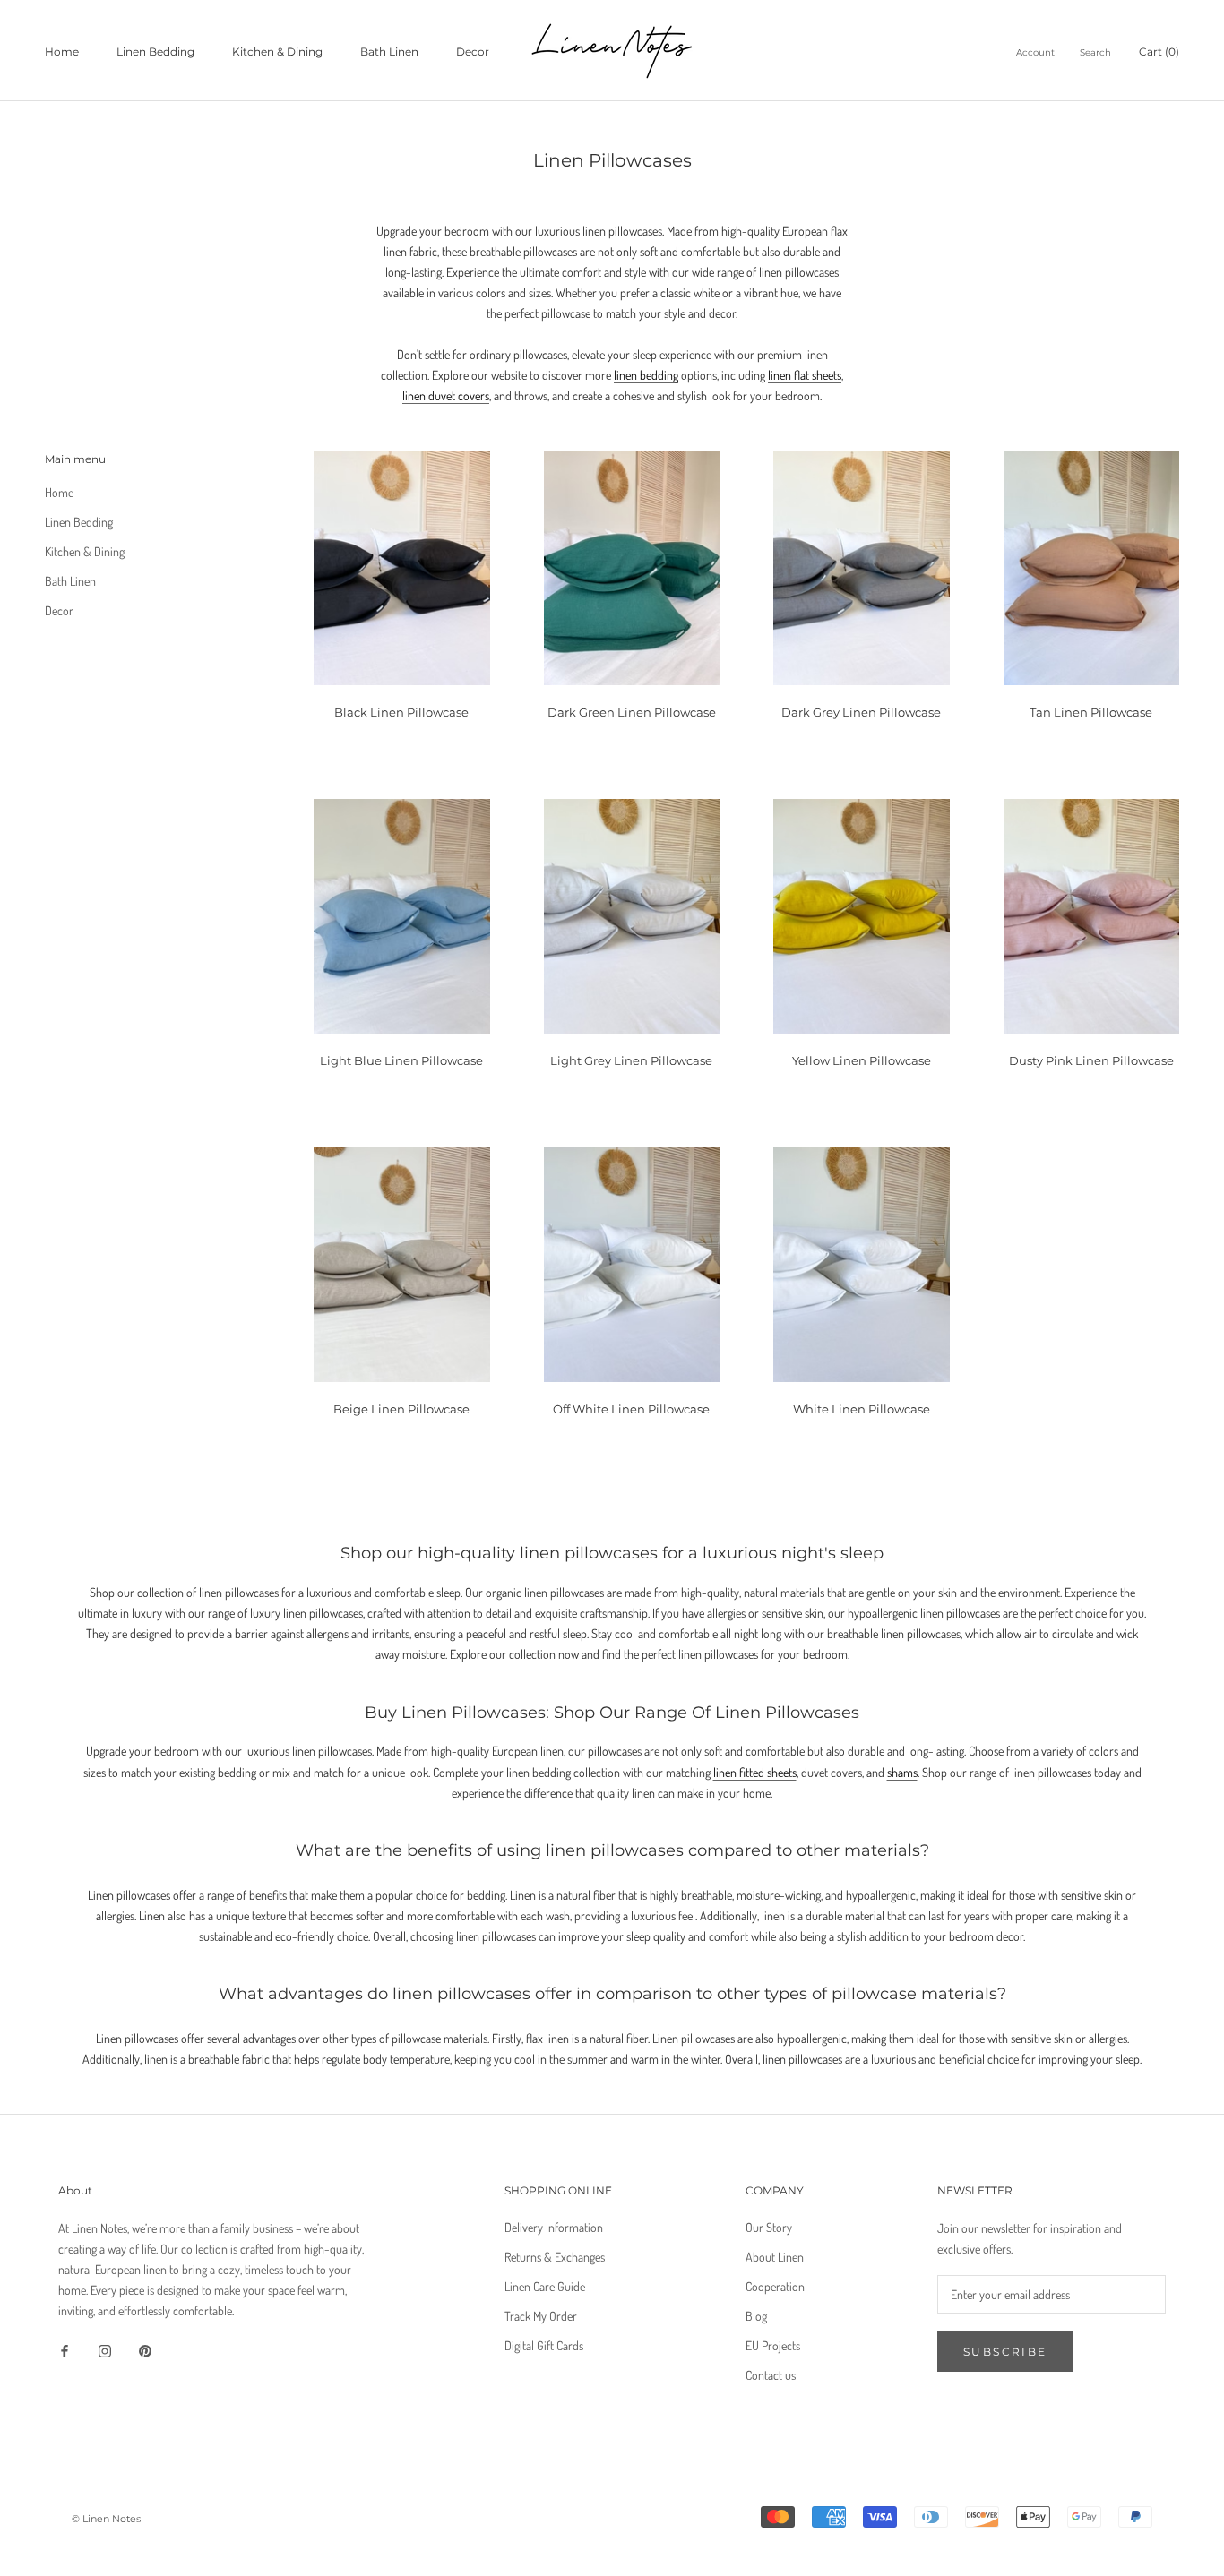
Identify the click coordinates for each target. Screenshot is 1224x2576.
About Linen (775, 2257)
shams (902, 1772)
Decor (473, 52)
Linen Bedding (155, 52)
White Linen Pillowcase (862, 1409)
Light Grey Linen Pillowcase (631, 1060)
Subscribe (1005, 2352)
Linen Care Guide (545, 2286)
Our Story (769, 2227)
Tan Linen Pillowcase (1091, 712)
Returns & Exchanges (555, 2257)
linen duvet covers (446, 395)
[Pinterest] (145, 2349)
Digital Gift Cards (544, 2345)
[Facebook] (65, 2349)
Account (1035, 52)
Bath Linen (389, 52)
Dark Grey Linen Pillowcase (861, 712)
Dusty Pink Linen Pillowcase (1091, 1060)
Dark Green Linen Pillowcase (632, 712)
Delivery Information (554, 2227)
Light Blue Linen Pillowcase (401, 1060)
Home (62, 52)
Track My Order (541, 2316)
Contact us (771, 2375)
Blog (756, 2316)
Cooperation (775, 2286)
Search (1095, 52)
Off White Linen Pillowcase (631, 1409)
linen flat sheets (805, 375)
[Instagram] (105, 2349)
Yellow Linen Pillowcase (862, 1060)
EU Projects (773, 2345)
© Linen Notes (106, 2519)
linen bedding (646, 375)
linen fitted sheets (755, 1772)
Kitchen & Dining (277, 52)
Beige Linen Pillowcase (401, 1409)
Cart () (1159, 52)
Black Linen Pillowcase (401, 712)
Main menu (75, 459)
